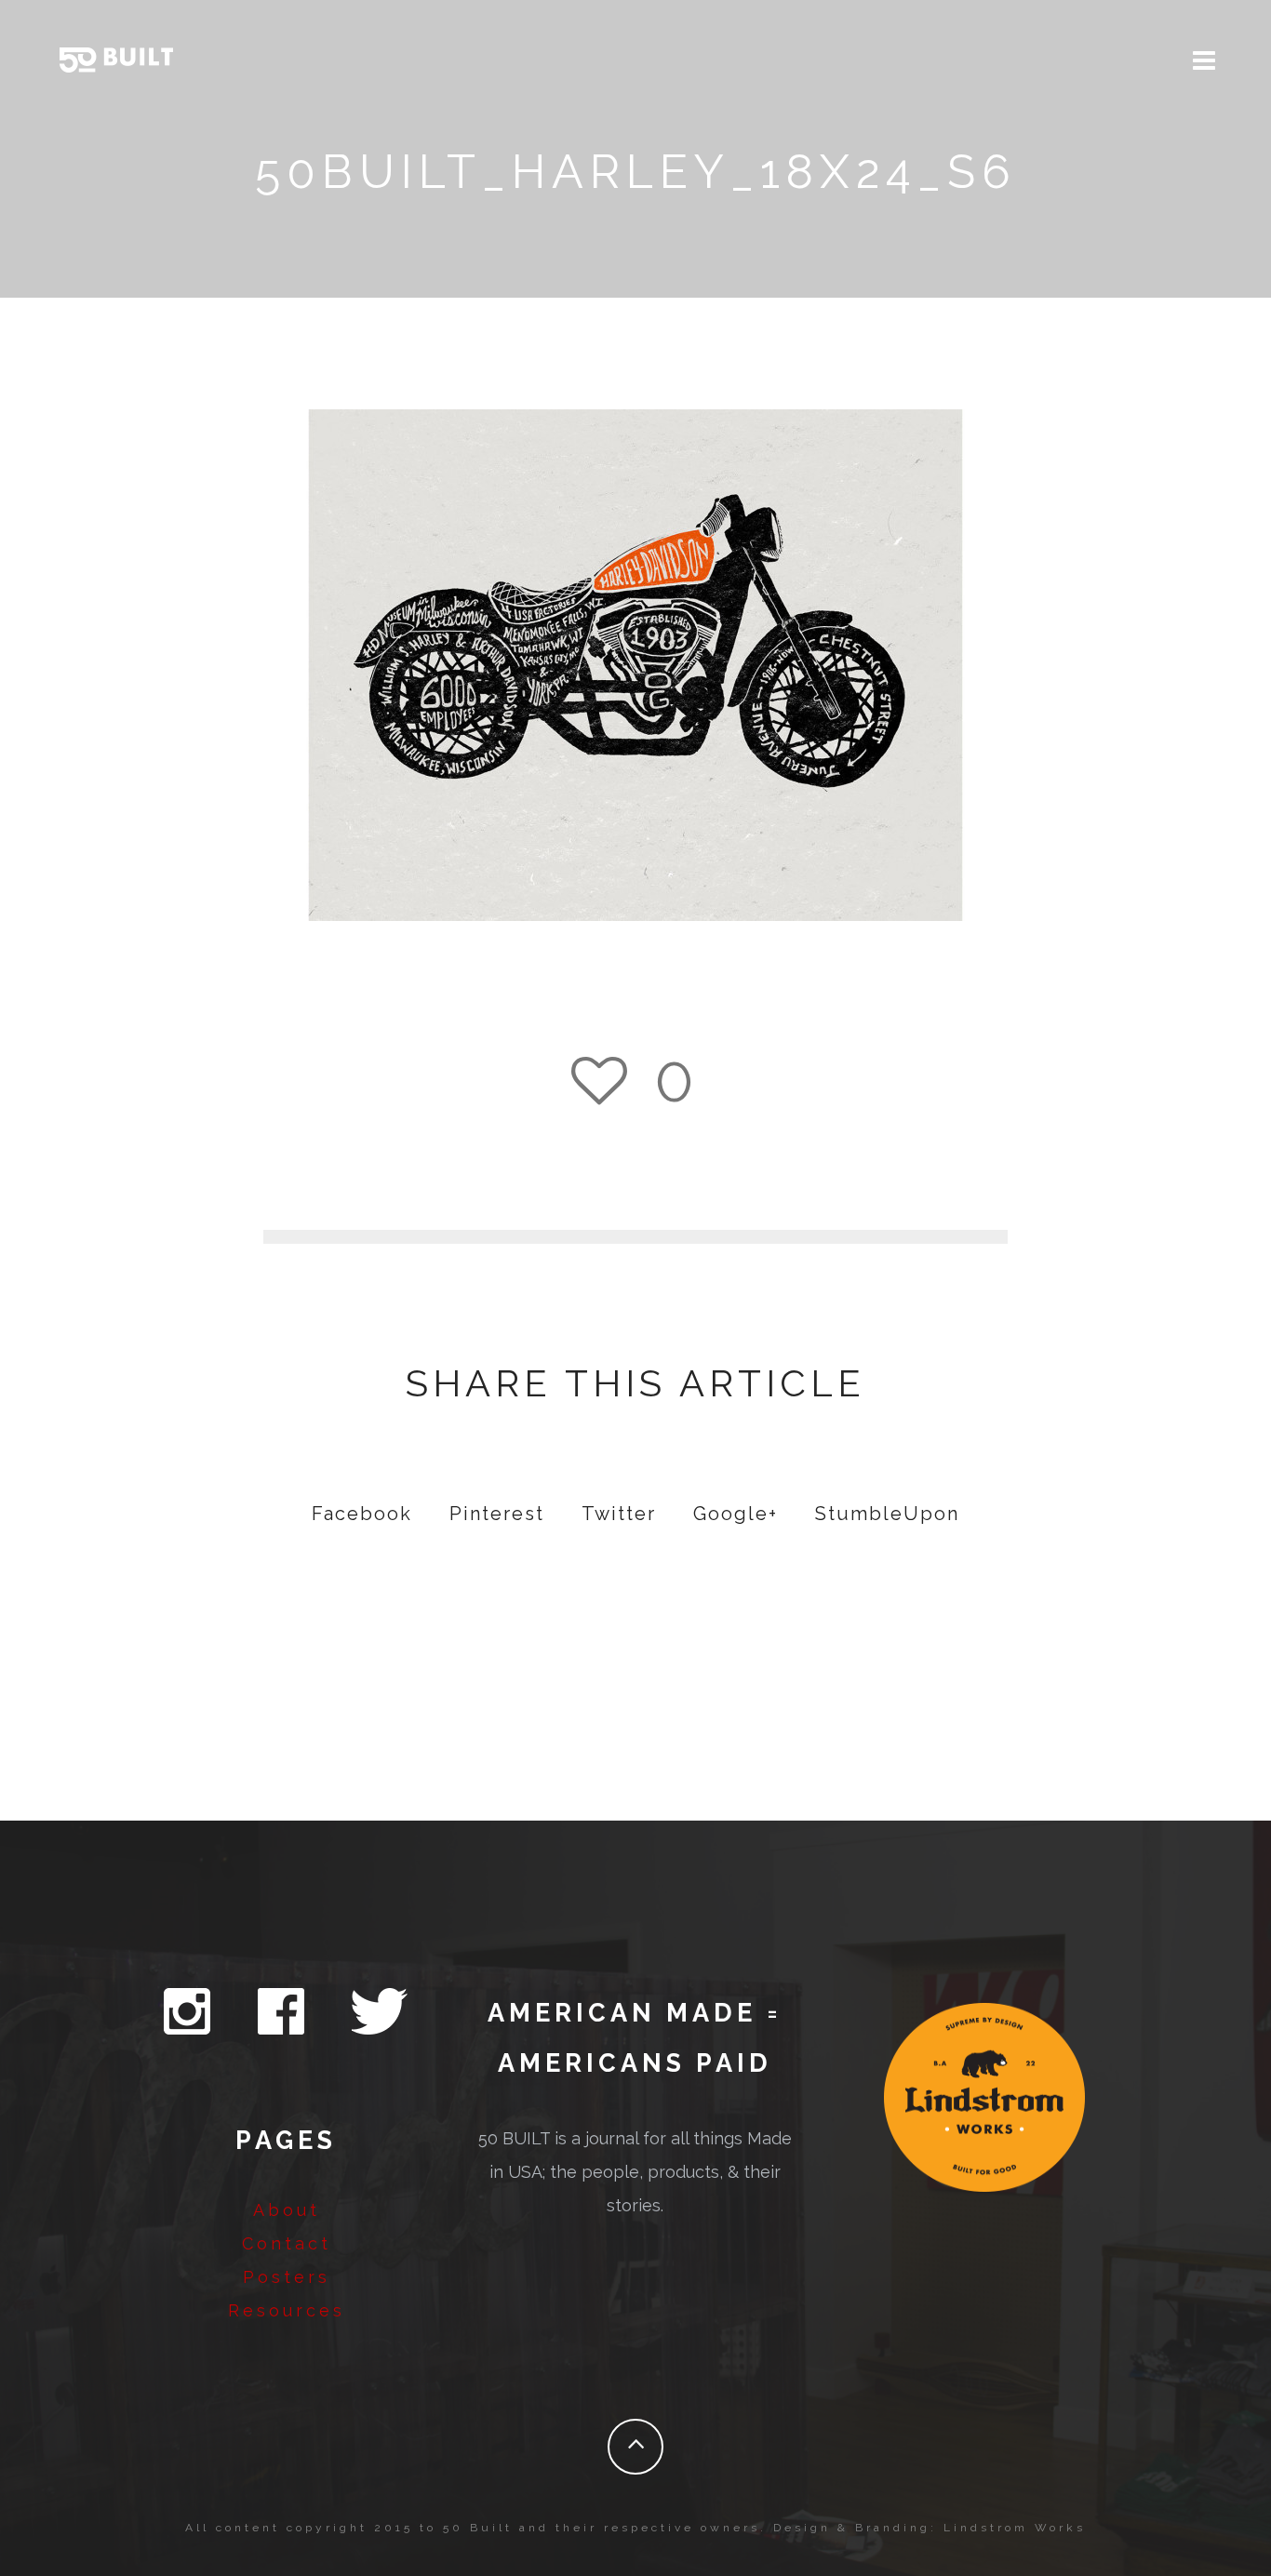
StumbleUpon (887, 1514)
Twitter (619, 1514)
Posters (287, 2277)
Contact (287, 2243)
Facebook (362, 1514)
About (287, 2210)
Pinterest (497, 1514)
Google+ (736, 1514)
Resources (287, 2310)
